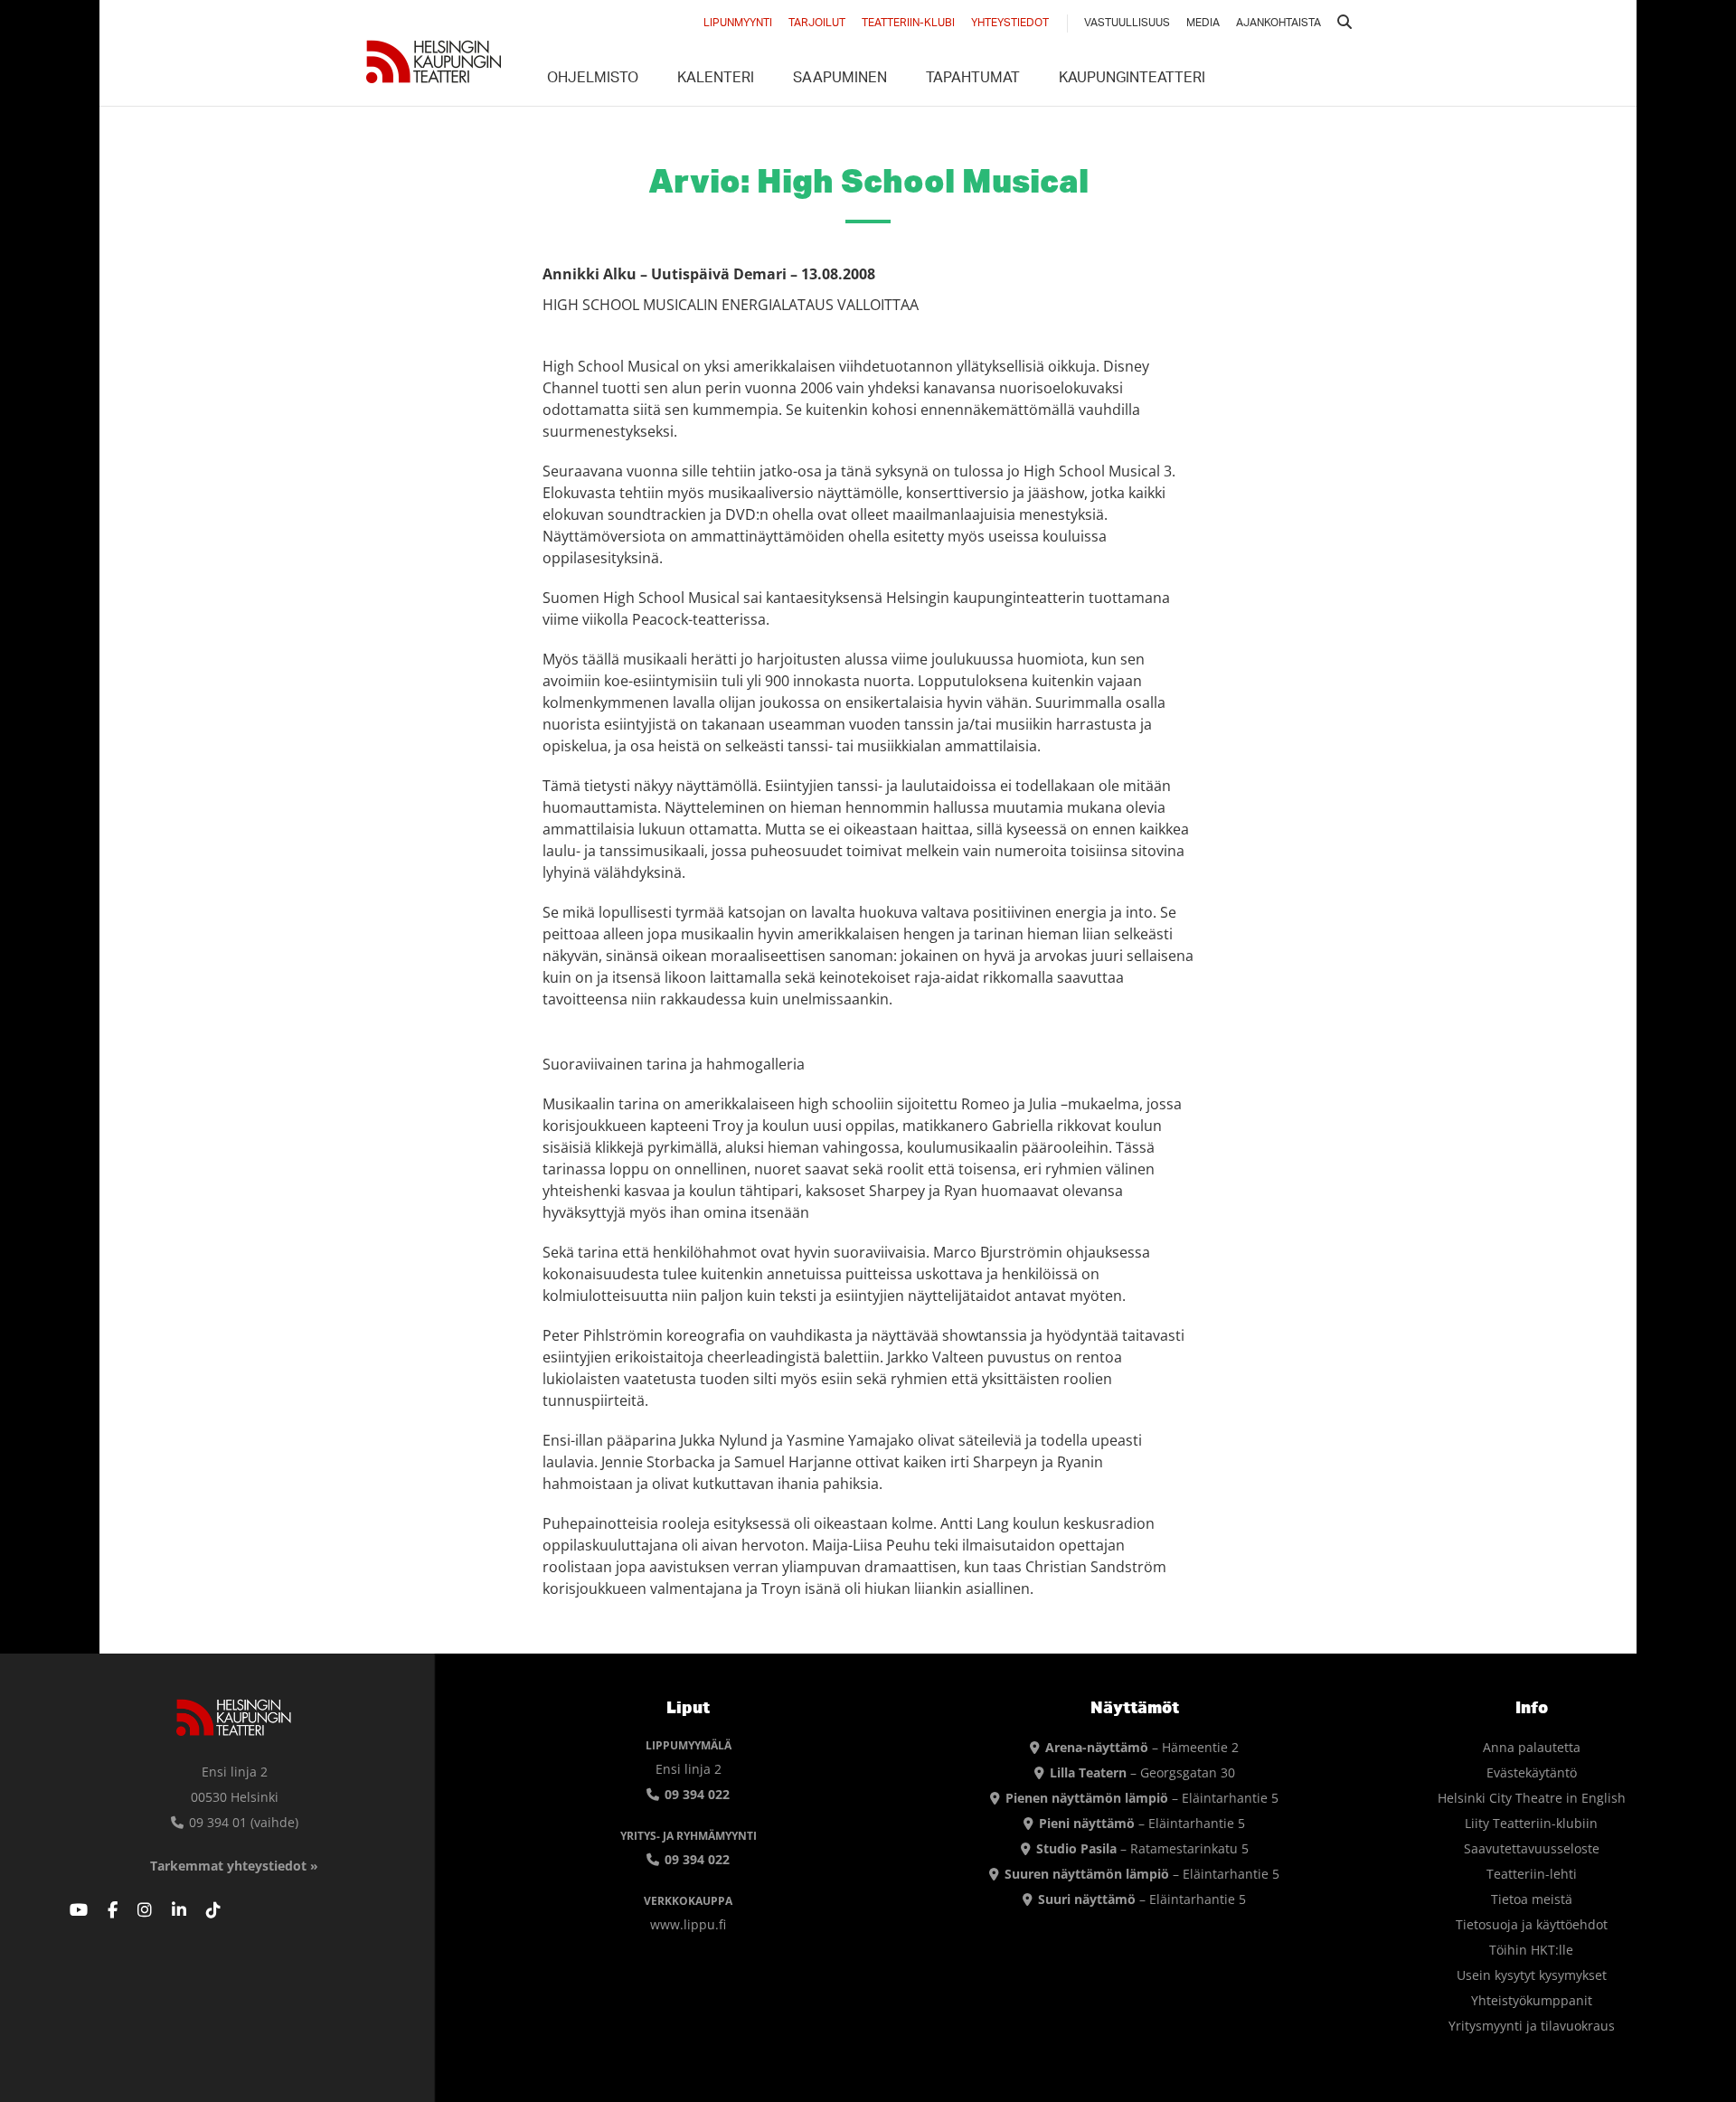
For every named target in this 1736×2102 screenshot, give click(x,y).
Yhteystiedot (1010, 24)
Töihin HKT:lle (1531, 1950)
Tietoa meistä (1532, 1899)
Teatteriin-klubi (908, 24)
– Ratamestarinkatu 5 (1142, 1848)
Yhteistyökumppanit (1532, 2000)
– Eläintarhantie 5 (1142, 1798)
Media (1203, 24)
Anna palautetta (1532, 1747)
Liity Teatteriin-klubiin (1531, 1823)
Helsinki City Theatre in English (1532, 1798)
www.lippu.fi (688, 1924)
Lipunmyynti (738, 24)
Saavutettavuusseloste (1532, 1848)
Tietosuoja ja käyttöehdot (1532, 1924)
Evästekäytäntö (1532, 1772)
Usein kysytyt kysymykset (1532, 1975)
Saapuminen (840, 80)
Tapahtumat (973, 80)
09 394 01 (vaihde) (242, 1822)
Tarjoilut (817, 24)
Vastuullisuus (1127, 24)
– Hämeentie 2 (1142, 1747)
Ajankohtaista (1278, 24)
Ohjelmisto (593, 80)
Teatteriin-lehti (1532, 1874)
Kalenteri (716, 80)
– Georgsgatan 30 (1142, 1772)
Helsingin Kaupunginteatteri (434, 61)
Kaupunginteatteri (1132, 80)
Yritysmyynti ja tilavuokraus (1532, 2026)
